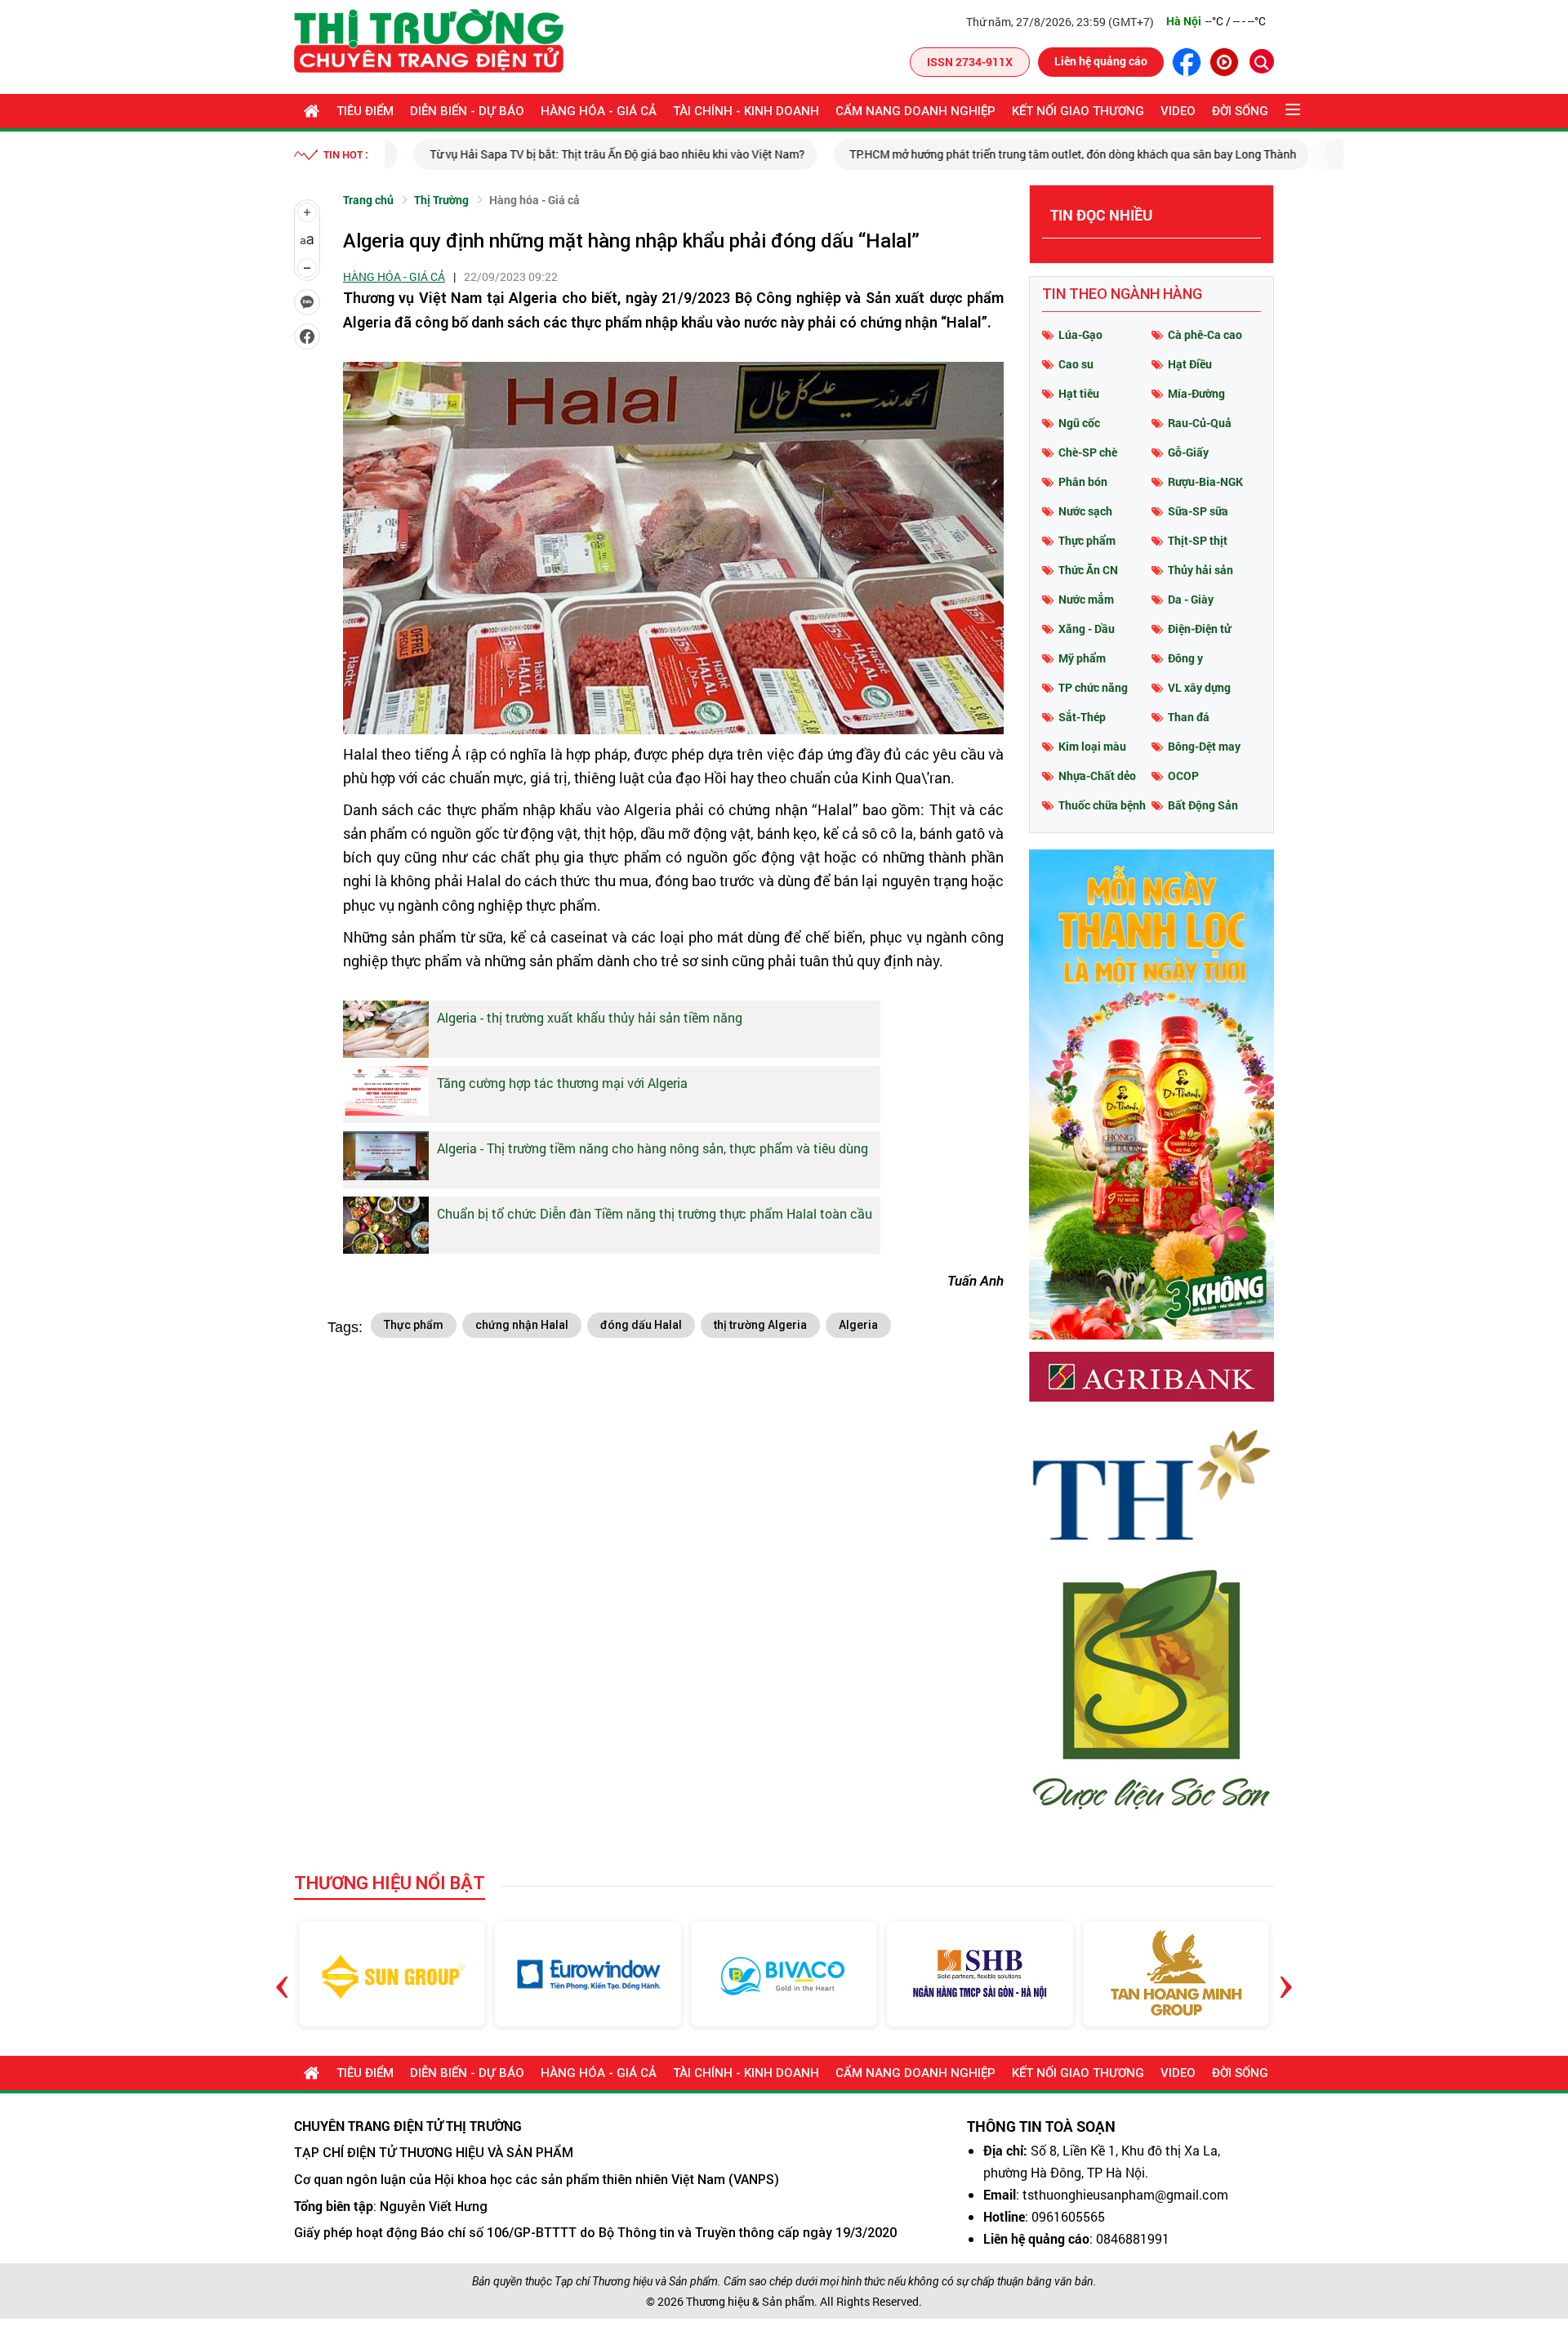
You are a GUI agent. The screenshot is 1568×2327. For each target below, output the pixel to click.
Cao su (1076, 364)
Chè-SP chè (1088, 452)
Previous (282, 1974)
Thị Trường (441, 200)
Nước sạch (1085, 511)
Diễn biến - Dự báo (467, 111)
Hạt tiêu (1079, 393)
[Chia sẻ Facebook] (307, 337)
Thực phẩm (414, 1325)
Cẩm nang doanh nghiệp (915, 111)
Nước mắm (1086, 599)
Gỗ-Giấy (1188, 452)
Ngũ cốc (1079, 423)
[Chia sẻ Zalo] (307, 302)
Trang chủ (368, 200)
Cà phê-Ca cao (1205, 334)
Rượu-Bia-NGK (1205, 481)
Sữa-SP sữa (1198, 511)
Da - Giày (1191, 599)
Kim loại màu (1092, 746)
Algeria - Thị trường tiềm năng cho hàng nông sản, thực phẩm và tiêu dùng (653, 1148)
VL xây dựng (1199, 687)
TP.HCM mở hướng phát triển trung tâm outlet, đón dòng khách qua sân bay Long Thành (1044, 154)
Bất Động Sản (1203, 805)
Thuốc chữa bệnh (1102, 805)
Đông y (1185, 658)
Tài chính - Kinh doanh (746, 111)
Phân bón (1083, 481)
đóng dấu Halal (641, 1325)
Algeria (858, 1325)
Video (1178, 111)
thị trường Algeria (760, 1325)
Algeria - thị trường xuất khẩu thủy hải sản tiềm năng (590, 1017)
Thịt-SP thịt (1198, 540)
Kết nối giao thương (1078, 111)
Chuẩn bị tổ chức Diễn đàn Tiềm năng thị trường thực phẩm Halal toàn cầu (655, 1213)
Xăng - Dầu (1087, 629)
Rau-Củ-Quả (1200, 423)
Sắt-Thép (1082, 717)
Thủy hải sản (1200, 570)
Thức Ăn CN (1088, 570)
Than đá (1189, 717)
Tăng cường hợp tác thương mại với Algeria (562, 1083)
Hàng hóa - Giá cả (599, 111)
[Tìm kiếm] (1262, 61)
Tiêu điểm (365, 111)
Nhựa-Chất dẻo (1097, 776)
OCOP (1183, 776)
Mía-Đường (1196, 393)
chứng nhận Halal (522, 1325)
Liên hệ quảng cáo (1101, 61)
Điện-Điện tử (1199, 629)
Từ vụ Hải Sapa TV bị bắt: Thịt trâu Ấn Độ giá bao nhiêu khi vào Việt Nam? (588, 154)
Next (1286, 1974)
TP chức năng (1093, 687)
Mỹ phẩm (1082, 658)
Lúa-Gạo (1080, 334)
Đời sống (1240, 111)
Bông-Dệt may (1204, 746)
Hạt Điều (1190, 364)
